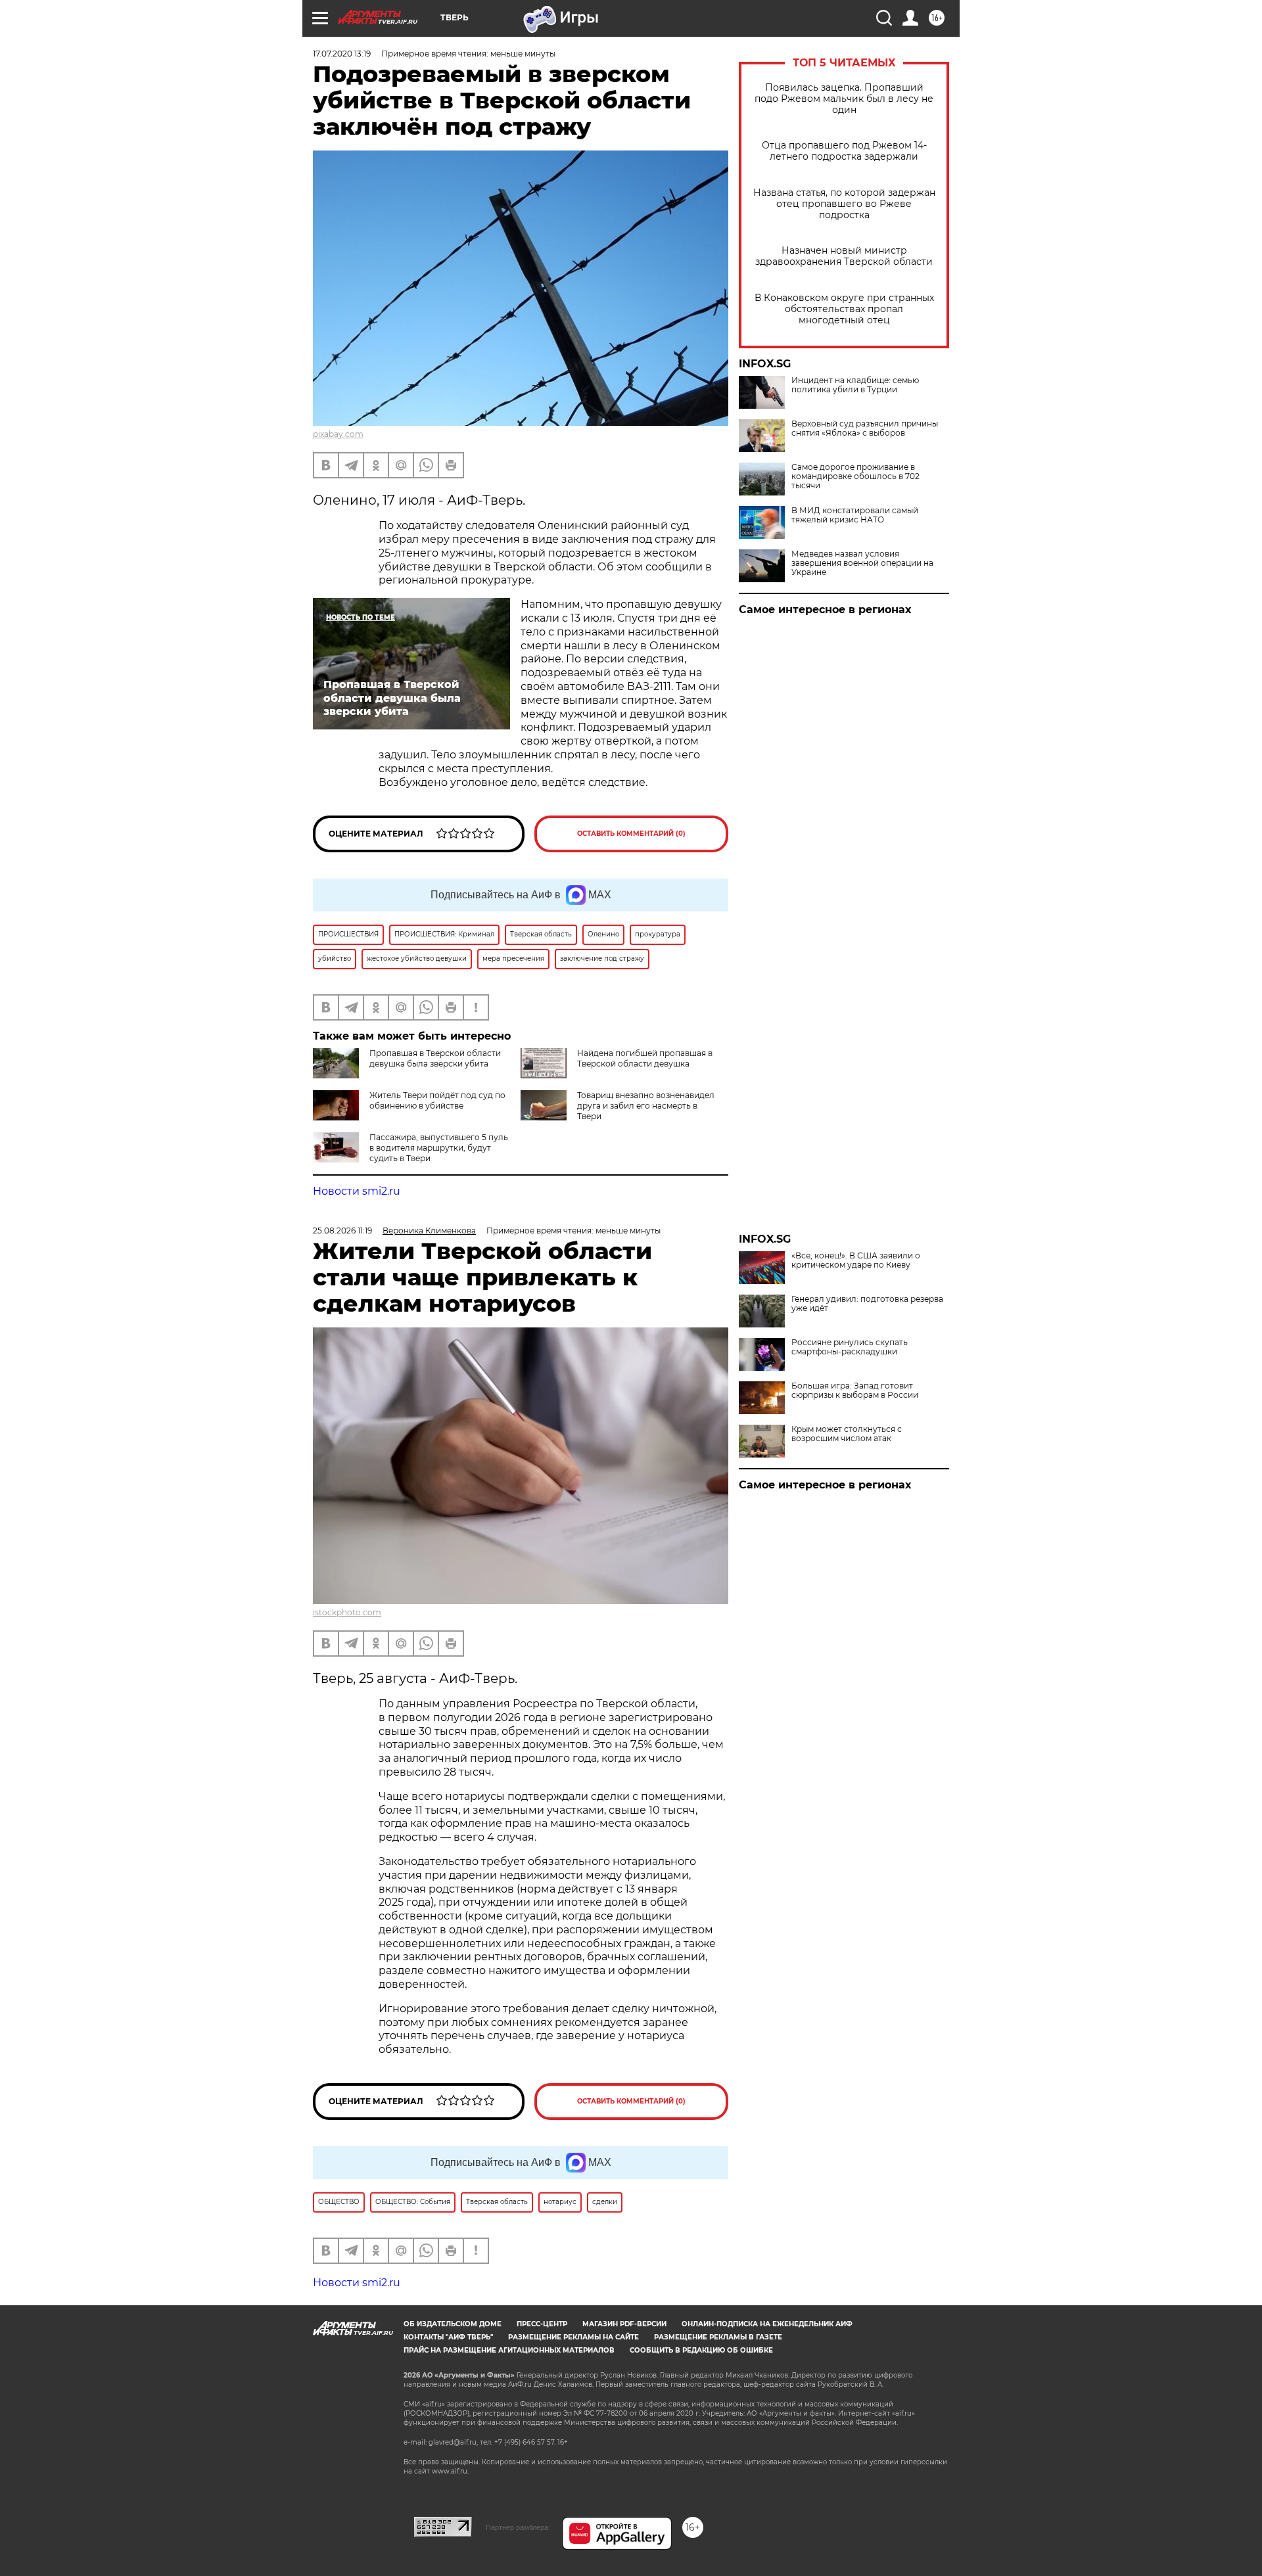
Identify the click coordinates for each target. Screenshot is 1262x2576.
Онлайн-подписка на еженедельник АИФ (767, 2324)
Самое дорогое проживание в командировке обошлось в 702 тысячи (855, 476)
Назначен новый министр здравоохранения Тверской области (844, 256)
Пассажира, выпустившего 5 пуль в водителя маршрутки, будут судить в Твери (439, 1148)
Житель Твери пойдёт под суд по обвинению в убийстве (437, 1100)
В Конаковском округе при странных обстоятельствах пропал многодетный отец (844, 309)
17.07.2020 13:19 (342, 54)
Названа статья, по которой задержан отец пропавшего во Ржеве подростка (844, 204)
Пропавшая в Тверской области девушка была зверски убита (435, 1058)
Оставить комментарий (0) (631, 834)
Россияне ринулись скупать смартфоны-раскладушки (850, 1347)
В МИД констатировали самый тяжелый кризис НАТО (855, 515)
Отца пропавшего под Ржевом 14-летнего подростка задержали (844, 151)
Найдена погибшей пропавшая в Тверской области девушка (645, 1058)
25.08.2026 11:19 (342, 1230)
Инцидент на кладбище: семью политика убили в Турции (855, 385)
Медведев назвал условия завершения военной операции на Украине (862, 563)
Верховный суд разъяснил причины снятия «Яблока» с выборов (865, 428)
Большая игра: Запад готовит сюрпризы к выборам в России (855, 1391)
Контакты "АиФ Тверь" (448, 2337)
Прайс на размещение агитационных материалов (509, 2350)
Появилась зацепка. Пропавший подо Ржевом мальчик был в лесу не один (844, 99)
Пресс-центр (542, 2324)
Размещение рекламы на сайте (573, 2337)
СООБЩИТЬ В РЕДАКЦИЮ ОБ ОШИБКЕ (701, 2350)
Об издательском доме (453, 2324)
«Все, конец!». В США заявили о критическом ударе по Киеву (856, 1260)
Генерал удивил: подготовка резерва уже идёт (867, 1304)
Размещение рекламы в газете (718, 2337)
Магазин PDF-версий (624, 2324)
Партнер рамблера (517, 2527)
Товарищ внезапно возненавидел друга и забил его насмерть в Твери (646, 1106)
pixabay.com (338, 434)
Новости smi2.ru (357, 1191)
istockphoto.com (347, 1612)
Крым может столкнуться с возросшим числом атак (847, 1434)
